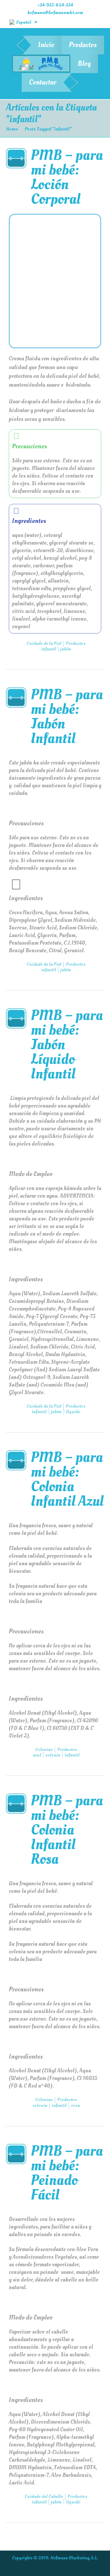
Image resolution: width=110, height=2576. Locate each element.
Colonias (44, 1750)
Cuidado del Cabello (44, 2496)
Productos (83, 45)
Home (12, 129)
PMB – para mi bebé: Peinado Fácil (67, 2173)
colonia (53, 1755)
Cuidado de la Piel (44, 643)
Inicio (46, 45)
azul (37, 1755)
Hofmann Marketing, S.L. (74, 2558)
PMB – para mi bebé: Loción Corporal (67, 177)
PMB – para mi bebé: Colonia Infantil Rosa (67, 1830)
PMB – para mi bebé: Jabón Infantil (67, 716)
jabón (66, 649)
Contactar (43, 82)
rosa (75, 2105)
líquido (73, 1412)
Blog (84, 64)
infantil (49, 649)
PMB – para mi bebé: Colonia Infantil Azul (67, 1479)
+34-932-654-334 (55, 5)
